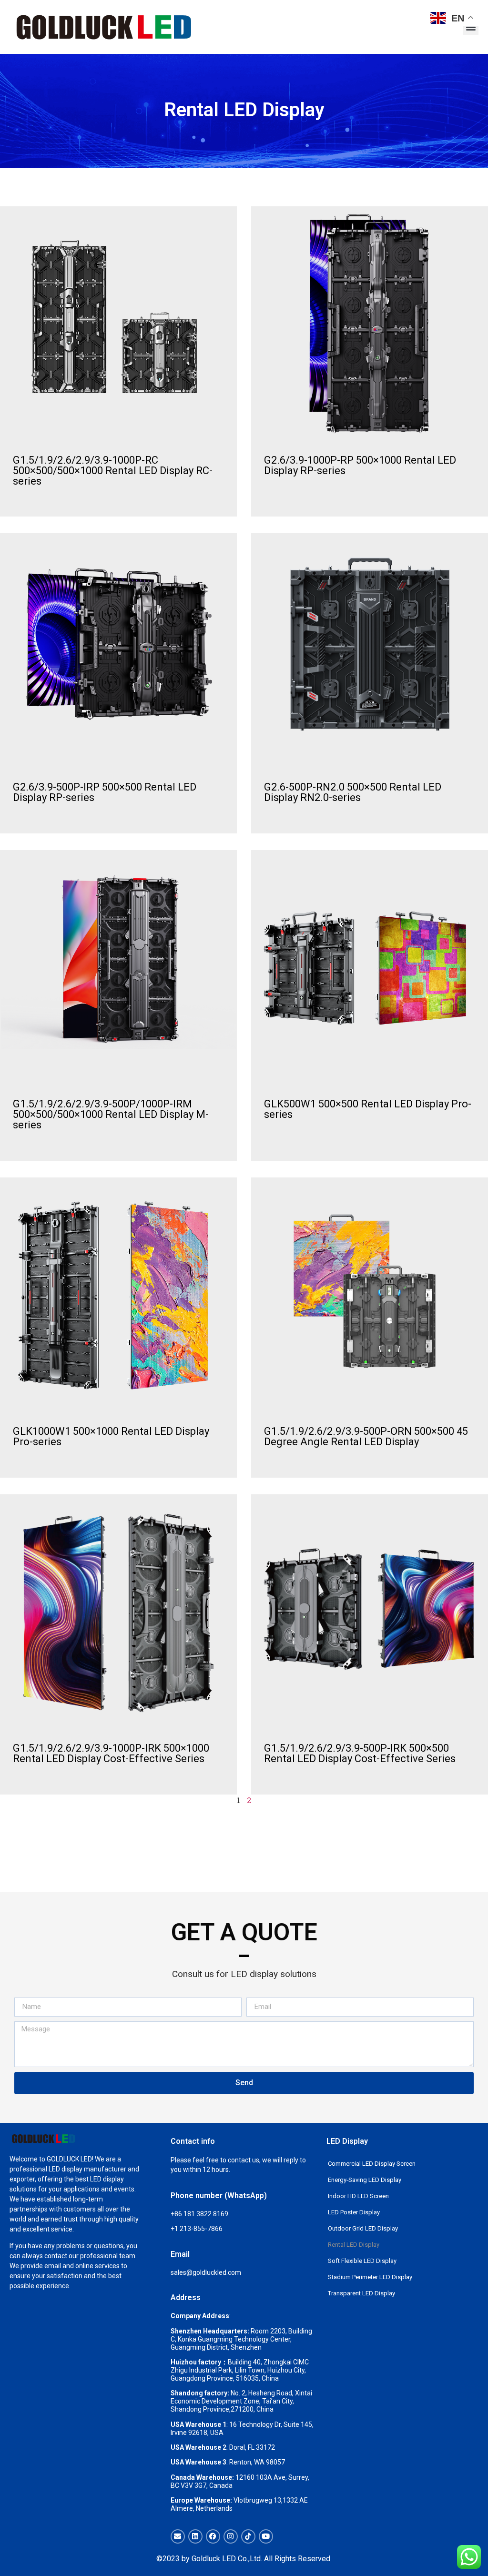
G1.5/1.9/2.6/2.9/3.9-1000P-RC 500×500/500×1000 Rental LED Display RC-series (113, 471)
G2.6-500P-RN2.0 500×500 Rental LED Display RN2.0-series (353, 792)
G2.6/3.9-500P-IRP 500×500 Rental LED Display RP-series (105, 792)
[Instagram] (231, 2536)
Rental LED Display (354, 2245)
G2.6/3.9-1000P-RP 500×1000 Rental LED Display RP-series (360, 465)
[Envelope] (178, 2536)
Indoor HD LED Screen (358, 2196)
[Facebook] (213, 2536)
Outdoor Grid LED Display (363, 2228)
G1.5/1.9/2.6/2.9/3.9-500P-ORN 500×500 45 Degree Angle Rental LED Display (366, 1436)
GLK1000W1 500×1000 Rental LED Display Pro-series (111, 1436)
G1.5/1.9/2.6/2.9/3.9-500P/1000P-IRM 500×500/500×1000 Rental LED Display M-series (111, 1114)
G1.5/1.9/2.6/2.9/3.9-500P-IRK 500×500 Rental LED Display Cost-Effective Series (360, 1753)
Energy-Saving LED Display (365, 2180)
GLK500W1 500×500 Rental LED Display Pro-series (368, 1109)
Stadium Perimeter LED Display (370, 2277)
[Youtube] (266, 2536)
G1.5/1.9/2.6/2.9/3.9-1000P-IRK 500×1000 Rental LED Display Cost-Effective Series (111, 1753)
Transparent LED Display (361, 2293)
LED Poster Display (354, 2212)
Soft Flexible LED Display (362, 2261)
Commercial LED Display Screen (372, 2164)
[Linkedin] (195, 2536)
